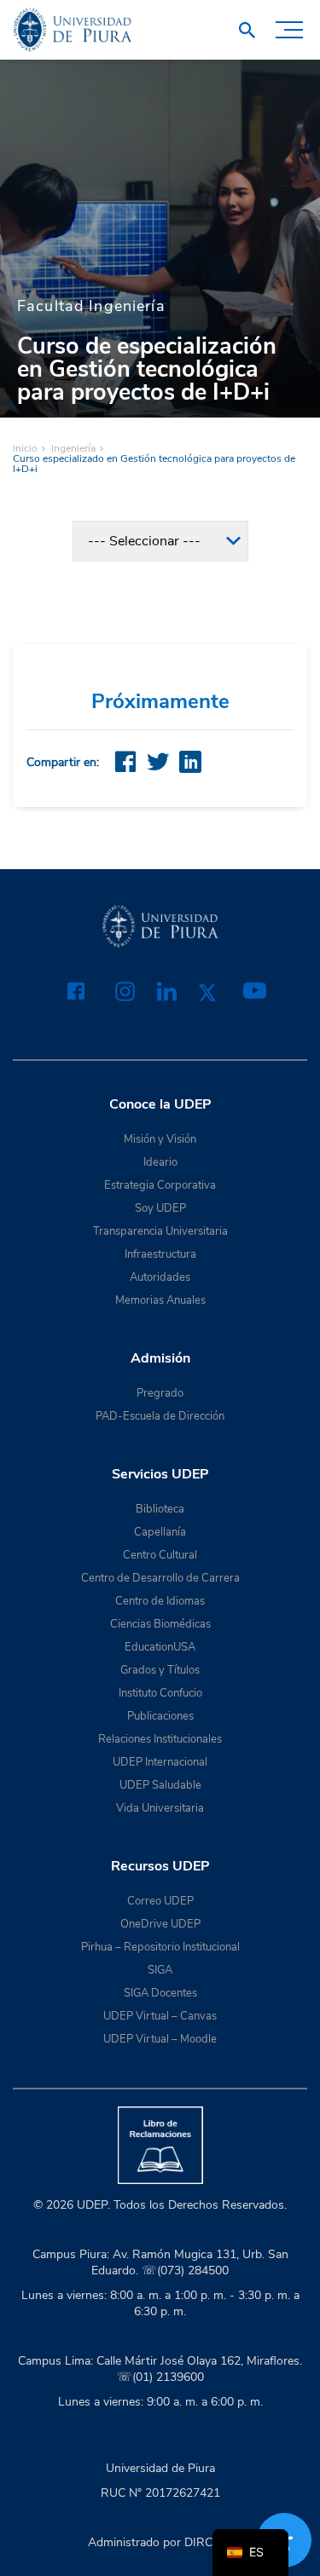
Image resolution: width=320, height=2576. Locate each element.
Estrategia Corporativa (160, 1185)
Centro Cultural (160, 1555)
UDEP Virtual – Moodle (160, 2039)
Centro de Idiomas (160, 1601)
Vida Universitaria (160, 1808)
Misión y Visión (160, 1139)
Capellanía (160, 1532)
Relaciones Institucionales (160, 1739)
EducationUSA (160, 1647)
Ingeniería (73, 448)
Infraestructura (160, 1254)
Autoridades (160, 1277)
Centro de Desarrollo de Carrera (160, 1578)
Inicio (25, 448)
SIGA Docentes (160, 1993)
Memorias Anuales (160, 1300)
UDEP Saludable (160, 1785)
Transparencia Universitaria (160, 1231)
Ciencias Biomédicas (160, 1624)
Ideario (160, 1162)
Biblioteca (160, 1509)
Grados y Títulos (160, 1670)
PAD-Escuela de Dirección (160, 1416)
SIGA (160, 1970)
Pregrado (160, 1393)
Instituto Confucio (160, 1693)
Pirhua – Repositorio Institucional (160, 1947)
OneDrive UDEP (160, 1924)
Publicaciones (160, 1716)
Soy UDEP (160, 1208)
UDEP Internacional (160, 1762)
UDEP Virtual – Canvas (160, 2016)
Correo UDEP (160, 1901)
